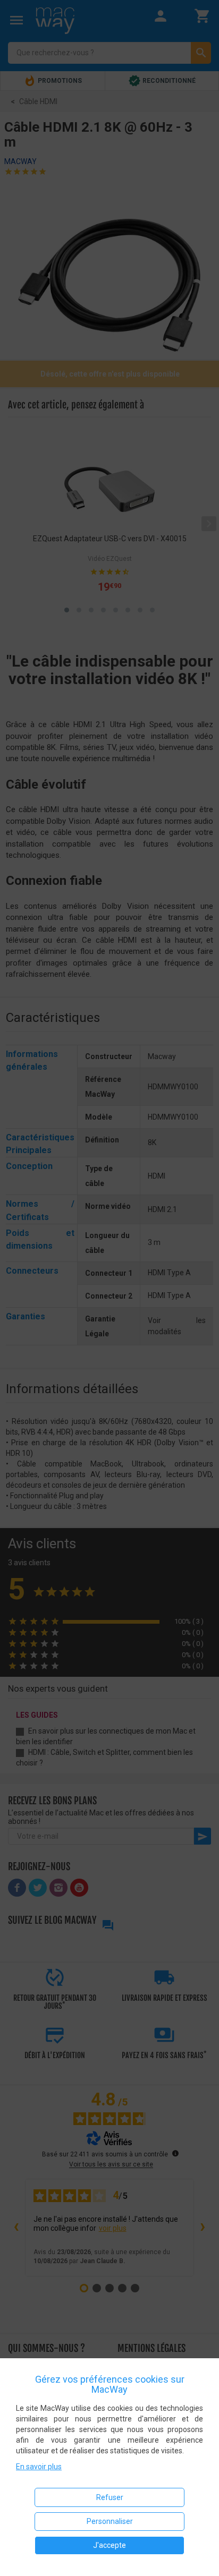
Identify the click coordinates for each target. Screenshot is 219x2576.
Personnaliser (110, 2521)
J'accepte (109, 2545)
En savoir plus (39, 2467)
